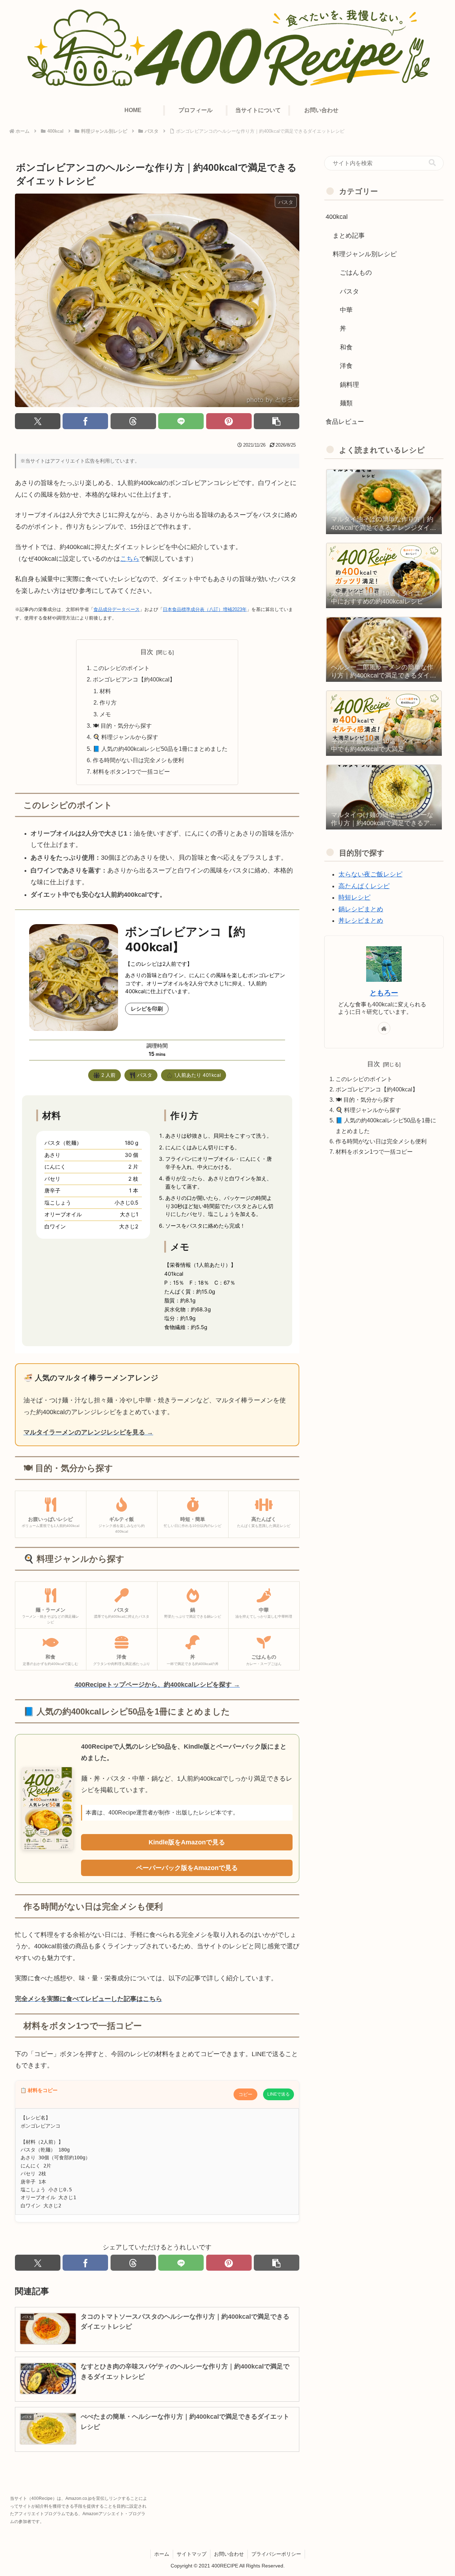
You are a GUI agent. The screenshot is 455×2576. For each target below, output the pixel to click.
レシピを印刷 (147, 1009)
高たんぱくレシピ (364, 886)
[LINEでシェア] (181, 421)
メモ (105, 714)
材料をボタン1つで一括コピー (131, 771)
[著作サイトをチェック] (384, 1028)
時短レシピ (354, 897)
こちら (130, 559)
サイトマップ (192, 2554)
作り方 (109, 702)
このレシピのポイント (121, 668)
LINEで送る (279, 2094)
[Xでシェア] (38, 421)
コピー (245, 2094)
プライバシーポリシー (276, 2554)
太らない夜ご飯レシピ (370, 874)
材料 (107, 691)
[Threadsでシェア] (133, 421)
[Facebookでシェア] (85, 421)
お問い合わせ (229, 2554)
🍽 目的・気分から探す (122, 726)
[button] (277, 421)
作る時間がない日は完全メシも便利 (138, 760)
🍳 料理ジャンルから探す (125, 737)
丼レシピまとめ (361, 921)
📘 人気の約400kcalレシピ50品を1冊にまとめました (160, 749)
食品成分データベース (117, 609)
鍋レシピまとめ (361, 909)
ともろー (384, 993)
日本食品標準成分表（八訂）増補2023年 (205, 609)
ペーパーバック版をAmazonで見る (187, 1868)
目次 (147, 652)
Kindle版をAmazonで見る (187, 1842)
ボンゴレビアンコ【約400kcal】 (134, 679)
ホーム (162, 2554)
